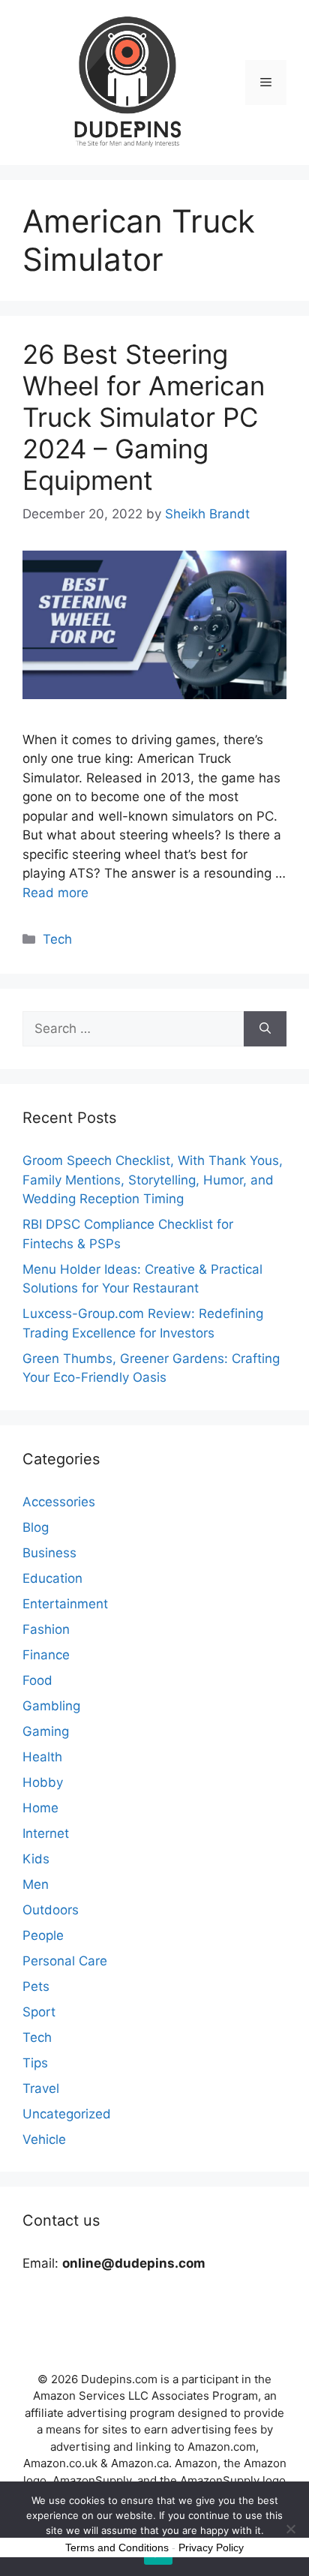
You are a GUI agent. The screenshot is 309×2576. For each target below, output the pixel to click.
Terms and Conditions (117, 2547)
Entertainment (65, 1604)
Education (52, 1578)
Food (37, 1680)
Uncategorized (67, 2114)
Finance (46, 1655)
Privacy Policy (211, 2547)
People (43, 1935)
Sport (39, 2012)
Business (49, 1553)
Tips (35, 2063)
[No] (290, 2529)
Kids (36, 1859)
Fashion (46, 1629)
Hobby (43, 1782)
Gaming (46, 1731)
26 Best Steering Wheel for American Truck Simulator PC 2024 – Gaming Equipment (144, 417)
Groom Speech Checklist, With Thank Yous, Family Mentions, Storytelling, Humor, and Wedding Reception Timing (153, 1180)
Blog (36, 1527)
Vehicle (44, 2139)
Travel (41, 2088)
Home (40, 1808)
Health (42, 1757)
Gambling (51, 1706)
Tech (57, 939)
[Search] (265, 1029)
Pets (36, 1986)
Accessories (59, 1502)
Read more (55, 893)
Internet (46, 1833)
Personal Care (65, 1961)
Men (36, 1884)
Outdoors (51, 1910)
